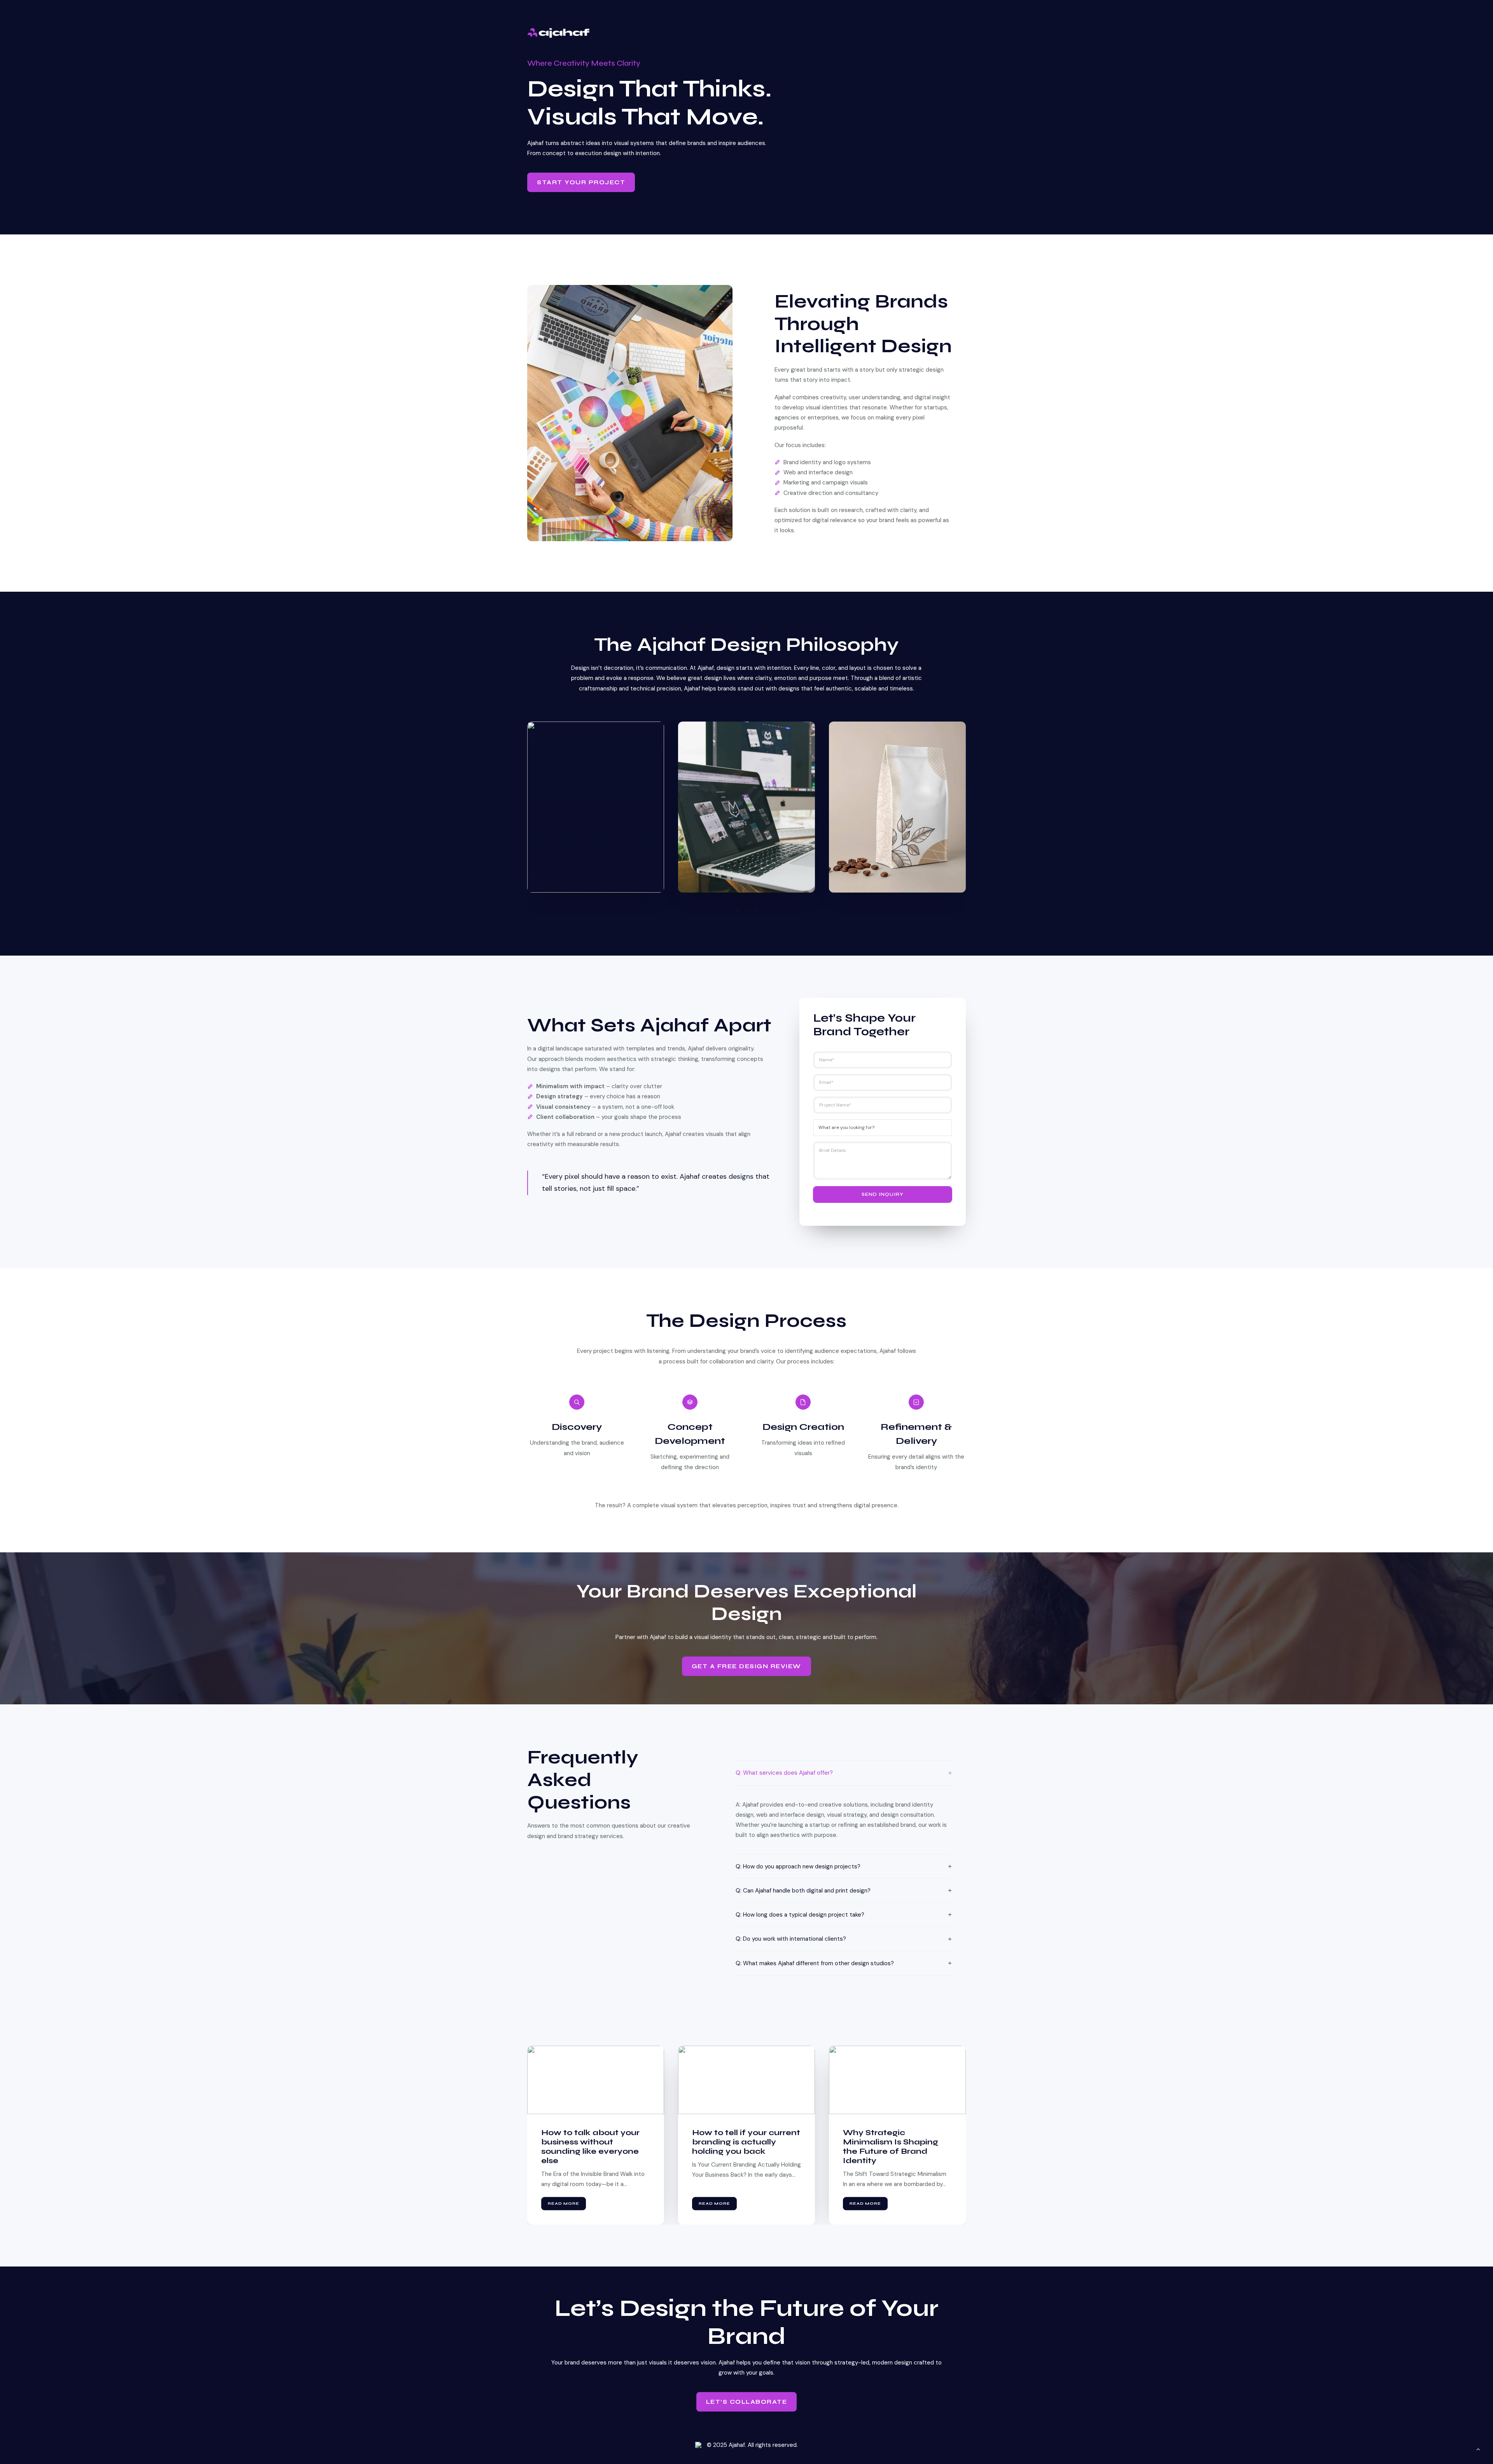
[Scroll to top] (1478, 2449)
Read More (564, 2204)
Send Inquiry (883, 1194)
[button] (738, 910)
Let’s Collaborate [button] (747, 2402)
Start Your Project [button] (581, 182)
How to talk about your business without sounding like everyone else (892, 2147)
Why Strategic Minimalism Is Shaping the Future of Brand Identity (589, 2147)
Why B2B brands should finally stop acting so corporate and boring (743, 2142)
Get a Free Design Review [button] (746, 1666)
